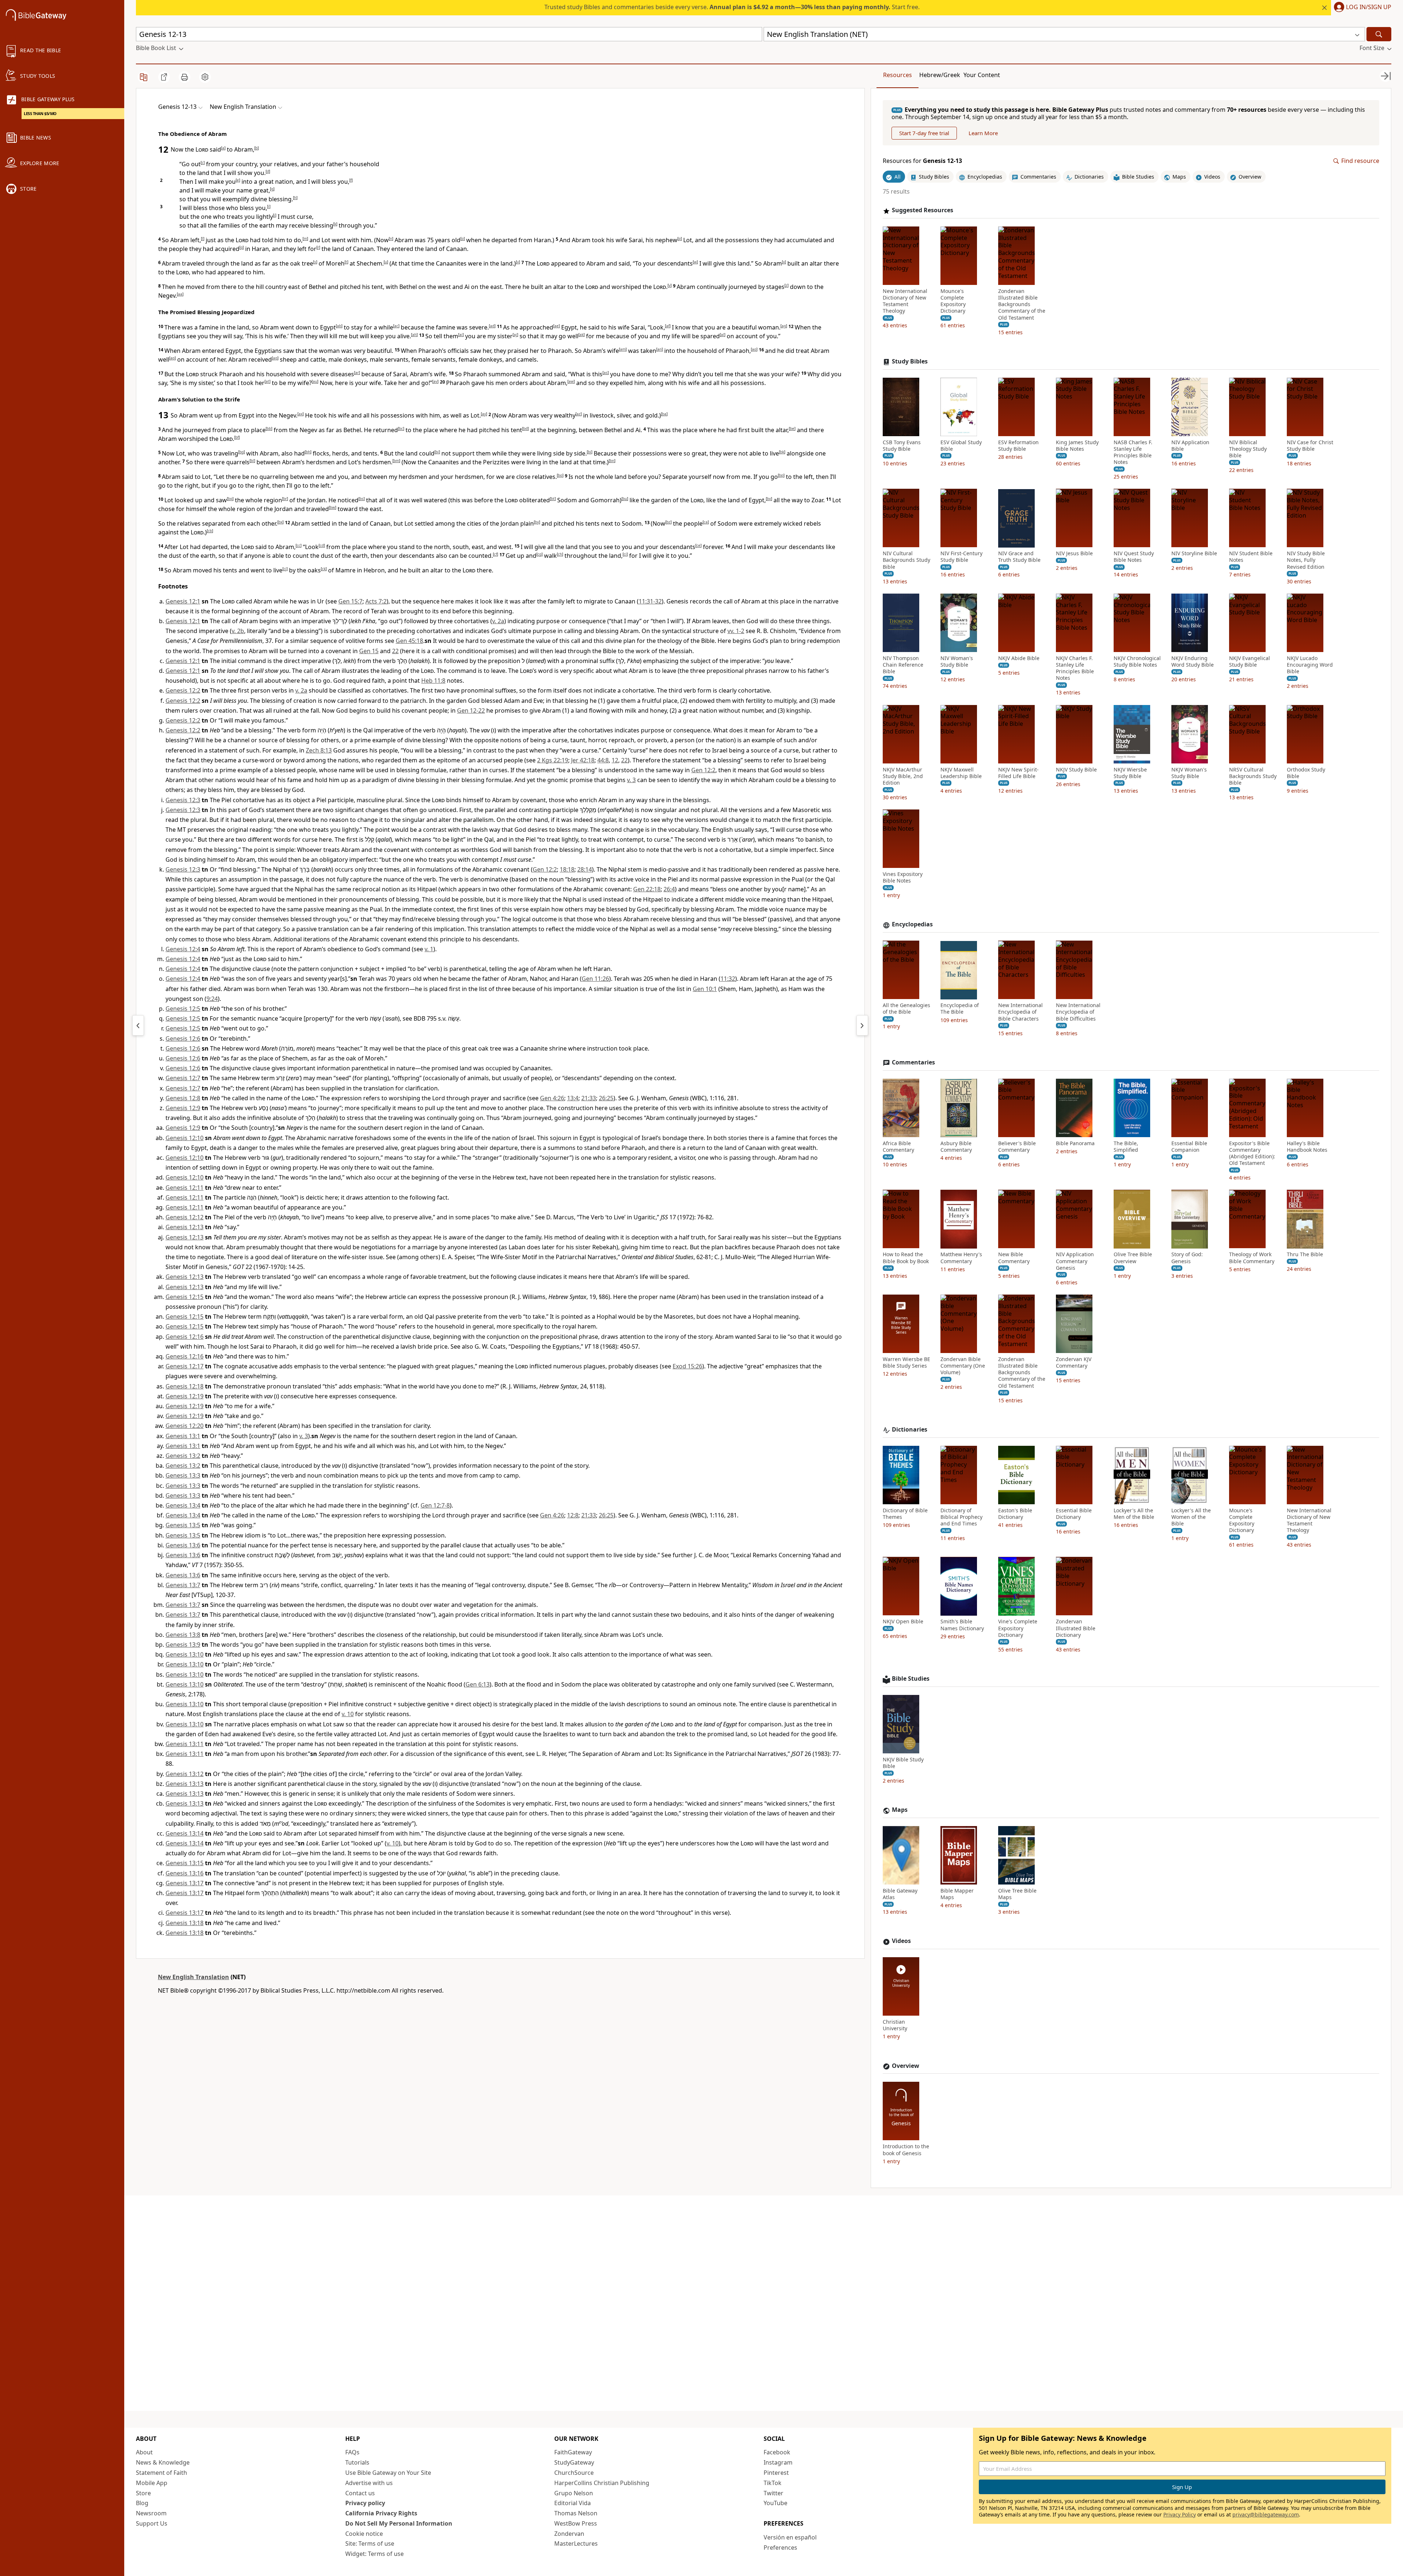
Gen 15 (369, 651)
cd (322, 545)
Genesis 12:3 (183, 800)
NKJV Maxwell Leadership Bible (961, 773)
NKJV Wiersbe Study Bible (1130, 773)
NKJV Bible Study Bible (903, 1763)
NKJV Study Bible (1076, 770)
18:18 (567, 869)
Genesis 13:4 (183, 1505)
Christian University (895, 2026)
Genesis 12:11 (185, 1188)
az (579, 414)
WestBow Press (576, 2523)
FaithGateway (573, 2452)
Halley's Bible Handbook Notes (1307, 1147)
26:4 (669, 889)
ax (301, 414)
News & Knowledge (163, 2462)
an (659, 349)
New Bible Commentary (1014, 1258)
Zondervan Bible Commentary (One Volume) (963, 1366)
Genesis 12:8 (183, 1098)
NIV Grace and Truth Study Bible (1019, 557)
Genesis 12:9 (183, 1108)
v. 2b (238, 631)
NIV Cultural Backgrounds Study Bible (906, 560)
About (144, 2452)
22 (395, 651)
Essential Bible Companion (1189, 1147)
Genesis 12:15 (185, 1297)
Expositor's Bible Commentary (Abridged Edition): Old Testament (1252, 1153)
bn (612, 461)
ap (172, 358)
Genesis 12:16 (185, 1337)
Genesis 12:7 (183, 1078)
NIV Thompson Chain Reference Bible (903, 665)
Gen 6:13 (478, 1684)
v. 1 (429, 949)
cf (495, 554)
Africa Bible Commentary (898, 1147)
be (792, 428)
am (623, 349)
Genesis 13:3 (183, 1475)
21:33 (589, 1098)
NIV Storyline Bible (1194, 554)
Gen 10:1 (705, 989)
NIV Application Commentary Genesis (1075, 1261)
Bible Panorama (1075, 1143)
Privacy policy (365, 2503)
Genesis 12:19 (185, 1396)
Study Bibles (910, 361)
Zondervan (569, 2534)
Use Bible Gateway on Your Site (388, 2473)
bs (362, 499)
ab (339, 326)
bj (590, 452)
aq (275, 358)
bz (668, 522)
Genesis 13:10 (185, 1654)
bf (237, 437)
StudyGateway (574, 2462)
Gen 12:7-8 (435, 1505)
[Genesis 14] (862, 1025)
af (668, 326)
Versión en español (790, 2537)
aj (515, 335)
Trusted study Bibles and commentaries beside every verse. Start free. (732, 7)
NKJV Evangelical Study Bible (1250, 662)
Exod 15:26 (687, 1366)
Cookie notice (364, 2534)
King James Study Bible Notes (1077, 446)
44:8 (603, 760)
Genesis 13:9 (183, 1645)
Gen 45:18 (409, 641)
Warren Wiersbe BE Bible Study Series (906, 1363)
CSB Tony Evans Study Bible (902, 446)
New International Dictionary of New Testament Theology (905, 301)
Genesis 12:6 (183, 1039)
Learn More (983, 133)
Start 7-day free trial (924, 133)
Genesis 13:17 (185, 1883)
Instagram (778, 2462)
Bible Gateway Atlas (900, 1894)
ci (625, 554)
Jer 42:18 (583, 760)
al (723, 335)
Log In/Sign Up (1369, 7)
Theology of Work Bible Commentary (1252, 1258)
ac (396, 326)
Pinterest (776, 2473)
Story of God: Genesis (1187, 1258)
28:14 (585, 869)
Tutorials (357, 2462)
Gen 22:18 (647, 889)
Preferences (780, 2548)
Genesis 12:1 (183, 601)
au (315, 381)
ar (357, 373)
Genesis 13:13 (185, 1784)
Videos (901, 1941)
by (537, 522)
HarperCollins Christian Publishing (602, 2483)
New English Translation (193, 1977)
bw (332, 507)
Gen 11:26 (595, 979)
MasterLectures (576, 2543)
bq (230, 499)
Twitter (773, 2493)
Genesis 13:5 (183, 1525)
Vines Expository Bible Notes (903, 878)
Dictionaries (910, 1430)
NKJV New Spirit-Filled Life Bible (1018, 773)
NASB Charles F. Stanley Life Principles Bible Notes (1133, 452)
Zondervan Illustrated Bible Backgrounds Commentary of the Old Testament (1022, 304)
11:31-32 (650, 601)
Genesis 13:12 (185, 1774)
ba (664, 414)
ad (492, 326)
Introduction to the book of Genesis (906, 2150)
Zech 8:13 (319, 750)
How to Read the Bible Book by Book (906, 1258)
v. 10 (348, 1714)
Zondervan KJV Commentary (1074, 1363)
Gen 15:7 (350, 601)
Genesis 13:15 (185, 1863)
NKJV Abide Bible (1019, 658)
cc (299, 545)
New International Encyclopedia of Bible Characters (1020, 1012)
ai (461, 335)
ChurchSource (574, 2473)
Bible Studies (911, 1679)
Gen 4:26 (552, 1098)
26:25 (606, 1098)
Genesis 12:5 (183, 1009)
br (285, 499)
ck (324, 569)
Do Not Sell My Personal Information (399, 2523)
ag (784, 326)
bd (525, 428)
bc (401, 428)
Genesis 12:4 (183, 949)
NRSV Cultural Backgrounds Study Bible (1253, 776)
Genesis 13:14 (185, 1833)
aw (571, 381)
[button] (1361, 8)
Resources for (922, 161)
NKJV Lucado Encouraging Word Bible (1310, 665)
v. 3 (631, 780)
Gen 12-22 (471, 710)
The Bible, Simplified (1126, 1147)
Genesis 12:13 (185, 1227)
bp (781, 475)
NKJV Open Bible (903, 1622)
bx (280, 522)
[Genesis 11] (138, 1025)
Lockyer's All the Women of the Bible (1191, 1517)
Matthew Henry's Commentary (961, 1258)
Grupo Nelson (574, 2493)
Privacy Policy (1180, 2514)
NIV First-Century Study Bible (961, 557)
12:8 (573, 1515)
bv (769, 499)
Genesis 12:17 (185, 1366)
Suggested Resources (923, 211)
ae (556, 326)
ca (706, 522)
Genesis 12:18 (185, 1386)
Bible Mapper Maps (957, 1894)
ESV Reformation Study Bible (1018, 446)
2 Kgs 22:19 (553, 760)
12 (615, 760)
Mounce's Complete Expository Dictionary (953, 301)
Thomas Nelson (576, 2513)
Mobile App (152, 2483)
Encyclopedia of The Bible (960, 1009)
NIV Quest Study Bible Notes (1134, 557)
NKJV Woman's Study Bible (1189, 773)
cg (539, 554)
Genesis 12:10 (185, 1138)
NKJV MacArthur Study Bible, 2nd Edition (903, 776)
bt (553, 499)
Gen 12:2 (703, 770)
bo (560, 475)
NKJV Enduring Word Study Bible (1193, 662)
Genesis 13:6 (183, 1545)
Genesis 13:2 (183, 1456)
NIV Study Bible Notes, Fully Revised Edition (1306, 560)
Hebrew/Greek (940, 75)
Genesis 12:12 (185, 1217)
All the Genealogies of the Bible (906, 1009)
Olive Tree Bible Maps (1017, 1894)
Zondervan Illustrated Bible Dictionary (1076, 1628)
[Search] (1379, 34)
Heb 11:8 (433, 681)
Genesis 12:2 (183, 690)
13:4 (573, 1098)
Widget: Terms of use (374, 2554)
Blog (142, 2503)
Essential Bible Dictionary (1074, 1514)
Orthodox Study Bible (1306, 773)
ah (414, 335)
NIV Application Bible (1190, 446)
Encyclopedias (912, 925)
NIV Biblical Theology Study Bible (1248, 449)
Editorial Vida (573, 2503)
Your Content (982, 75)
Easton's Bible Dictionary (1015, 1514)
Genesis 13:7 (183, 1585)
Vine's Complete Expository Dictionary (1018, 1628)
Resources (898, 75)
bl (252, 461)
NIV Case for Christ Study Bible (1310, 446)
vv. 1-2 (736, 631)
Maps (900, 1810)
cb (210, 531)
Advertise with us (369, 2483)
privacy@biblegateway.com (1266, 2514)
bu (625, 499)
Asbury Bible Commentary (956, 1147)
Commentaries (913, 1062)
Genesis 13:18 (185, 1923)
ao (754, 349)
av (435, 381)
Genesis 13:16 (185, 1873)
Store (143, 2493)
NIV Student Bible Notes (1251, 557)
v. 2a (498, 621)
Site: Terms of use (370, 2543)
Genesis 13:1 (183, 1436)
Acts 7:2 (376, 601)
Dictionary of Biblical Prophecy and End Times (961, 1517)
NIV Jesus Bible (1074, 554)
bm (396, 461)
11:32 (728, 979)
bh (308, 452)
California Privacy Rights (381, 2513)
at (267, 381)
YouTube (775, 2503)
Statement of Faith (161, 2473)
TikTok (773, 2483)
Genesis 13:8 (183, 1635)
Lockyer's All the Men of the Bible (1134, 1514)
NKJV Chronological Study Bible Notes (1137, 662)
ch (560, 554)
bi (437, 452)
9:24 (212, 999)
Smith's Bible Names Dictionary (962, 1625)
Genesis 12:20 (185, 1426)
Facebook (777, 2452)
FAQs (352, 2452)
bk (782, 452)
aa (180, 294)
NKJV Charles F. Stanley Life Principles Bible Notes (1075, 668)
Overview (906, 2066)
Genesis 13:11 (185, 1744)
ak (581, 335)
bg (242, 452)
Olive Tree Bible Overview (1133, 1258)
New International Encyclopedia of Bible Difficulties (1078, 1012)
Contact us (360, 2493)
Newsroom (151, 2513)
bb (269, 428)
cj (285, 569)
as (606, 373)
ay (484, 414)
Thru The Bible (1305, 1255)
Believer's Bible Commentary (1017, 1147)
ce (698, 545)
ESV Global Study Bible (961, 446)
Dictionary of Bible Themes (905, 1514)
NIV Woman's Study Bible (957, 662)
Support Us (152, 2523)
